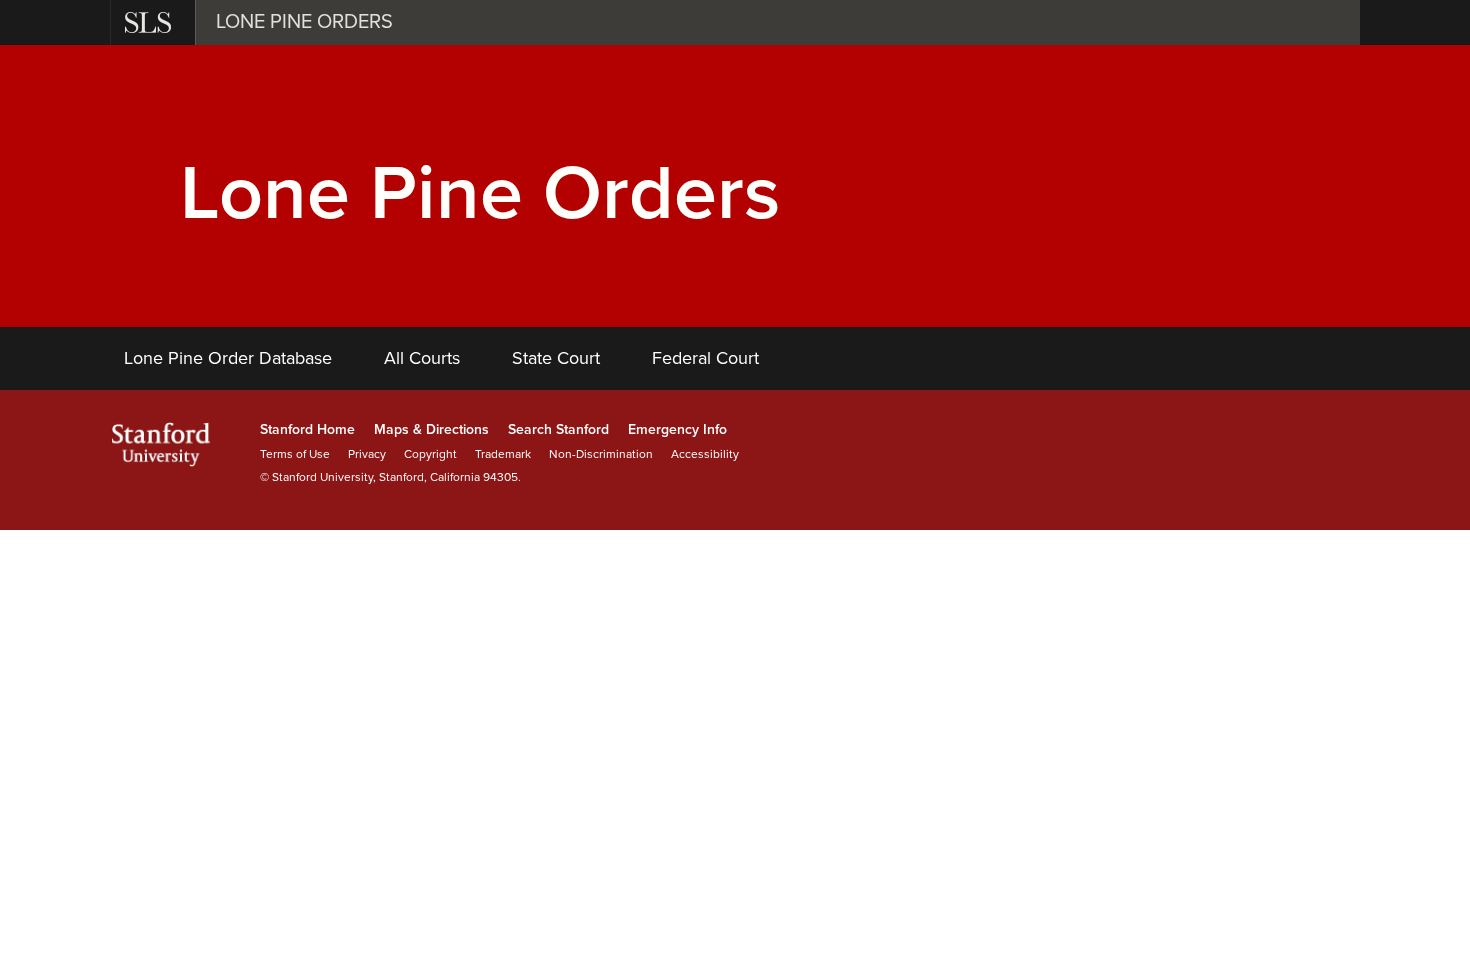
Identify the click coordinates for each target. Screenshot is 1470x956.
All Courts (422, 358)
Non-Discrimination (601, 454)
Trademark (503, 454)
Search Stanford (558, 429)
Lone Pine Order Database (228, 358)
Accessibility (705, 454)
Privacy (367, 454)
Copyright (430, 454)
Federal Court (705, 358)
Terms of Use (295, 454)
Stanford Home (307, 429)
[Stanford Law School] (150, 22)
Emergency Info (677, 429)
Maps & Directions (431, 429)
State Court (556, 358)
